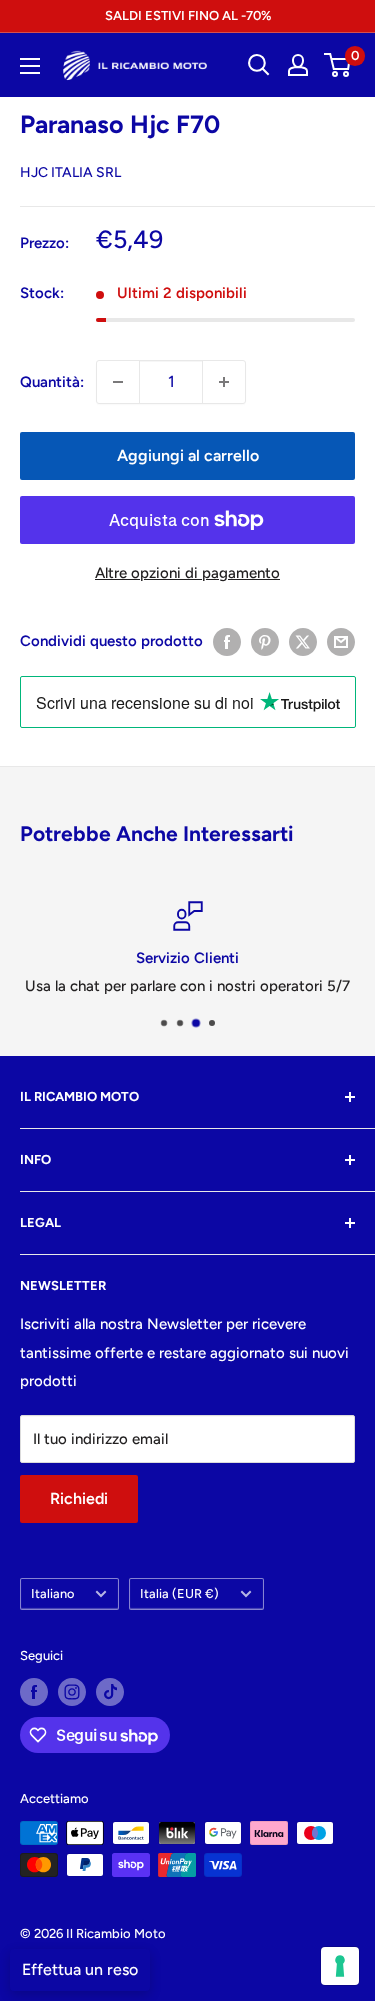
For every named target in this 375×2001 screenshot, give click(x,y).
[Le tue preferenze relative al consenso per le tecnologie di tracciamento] (340, 1966)
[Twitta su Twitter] (303, 641)
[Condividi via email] (341, 641)
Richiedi (79, 1498)
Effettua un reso (80, 1969)
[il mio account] (298, 65)
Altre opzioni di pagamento (187, 573)
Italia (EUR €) (179, 1593)
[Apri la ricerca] (259, 65)
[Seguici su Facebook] (34, 1692)
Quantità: (52, 382)
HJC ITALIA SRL (70, 172)
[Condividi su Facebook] (227, 641)
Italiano (52, 1593)
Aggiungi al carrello (188, 455)
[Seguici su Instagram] (72, 1692)
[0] (338, 65)
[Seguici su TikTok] (110, 1692)
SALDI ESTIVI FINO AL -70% (188, 15)
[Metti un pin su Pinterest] (265, 641)
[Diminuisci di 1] (118, 382)
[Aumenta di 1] (224, 382)
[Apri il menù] (30, 66)
